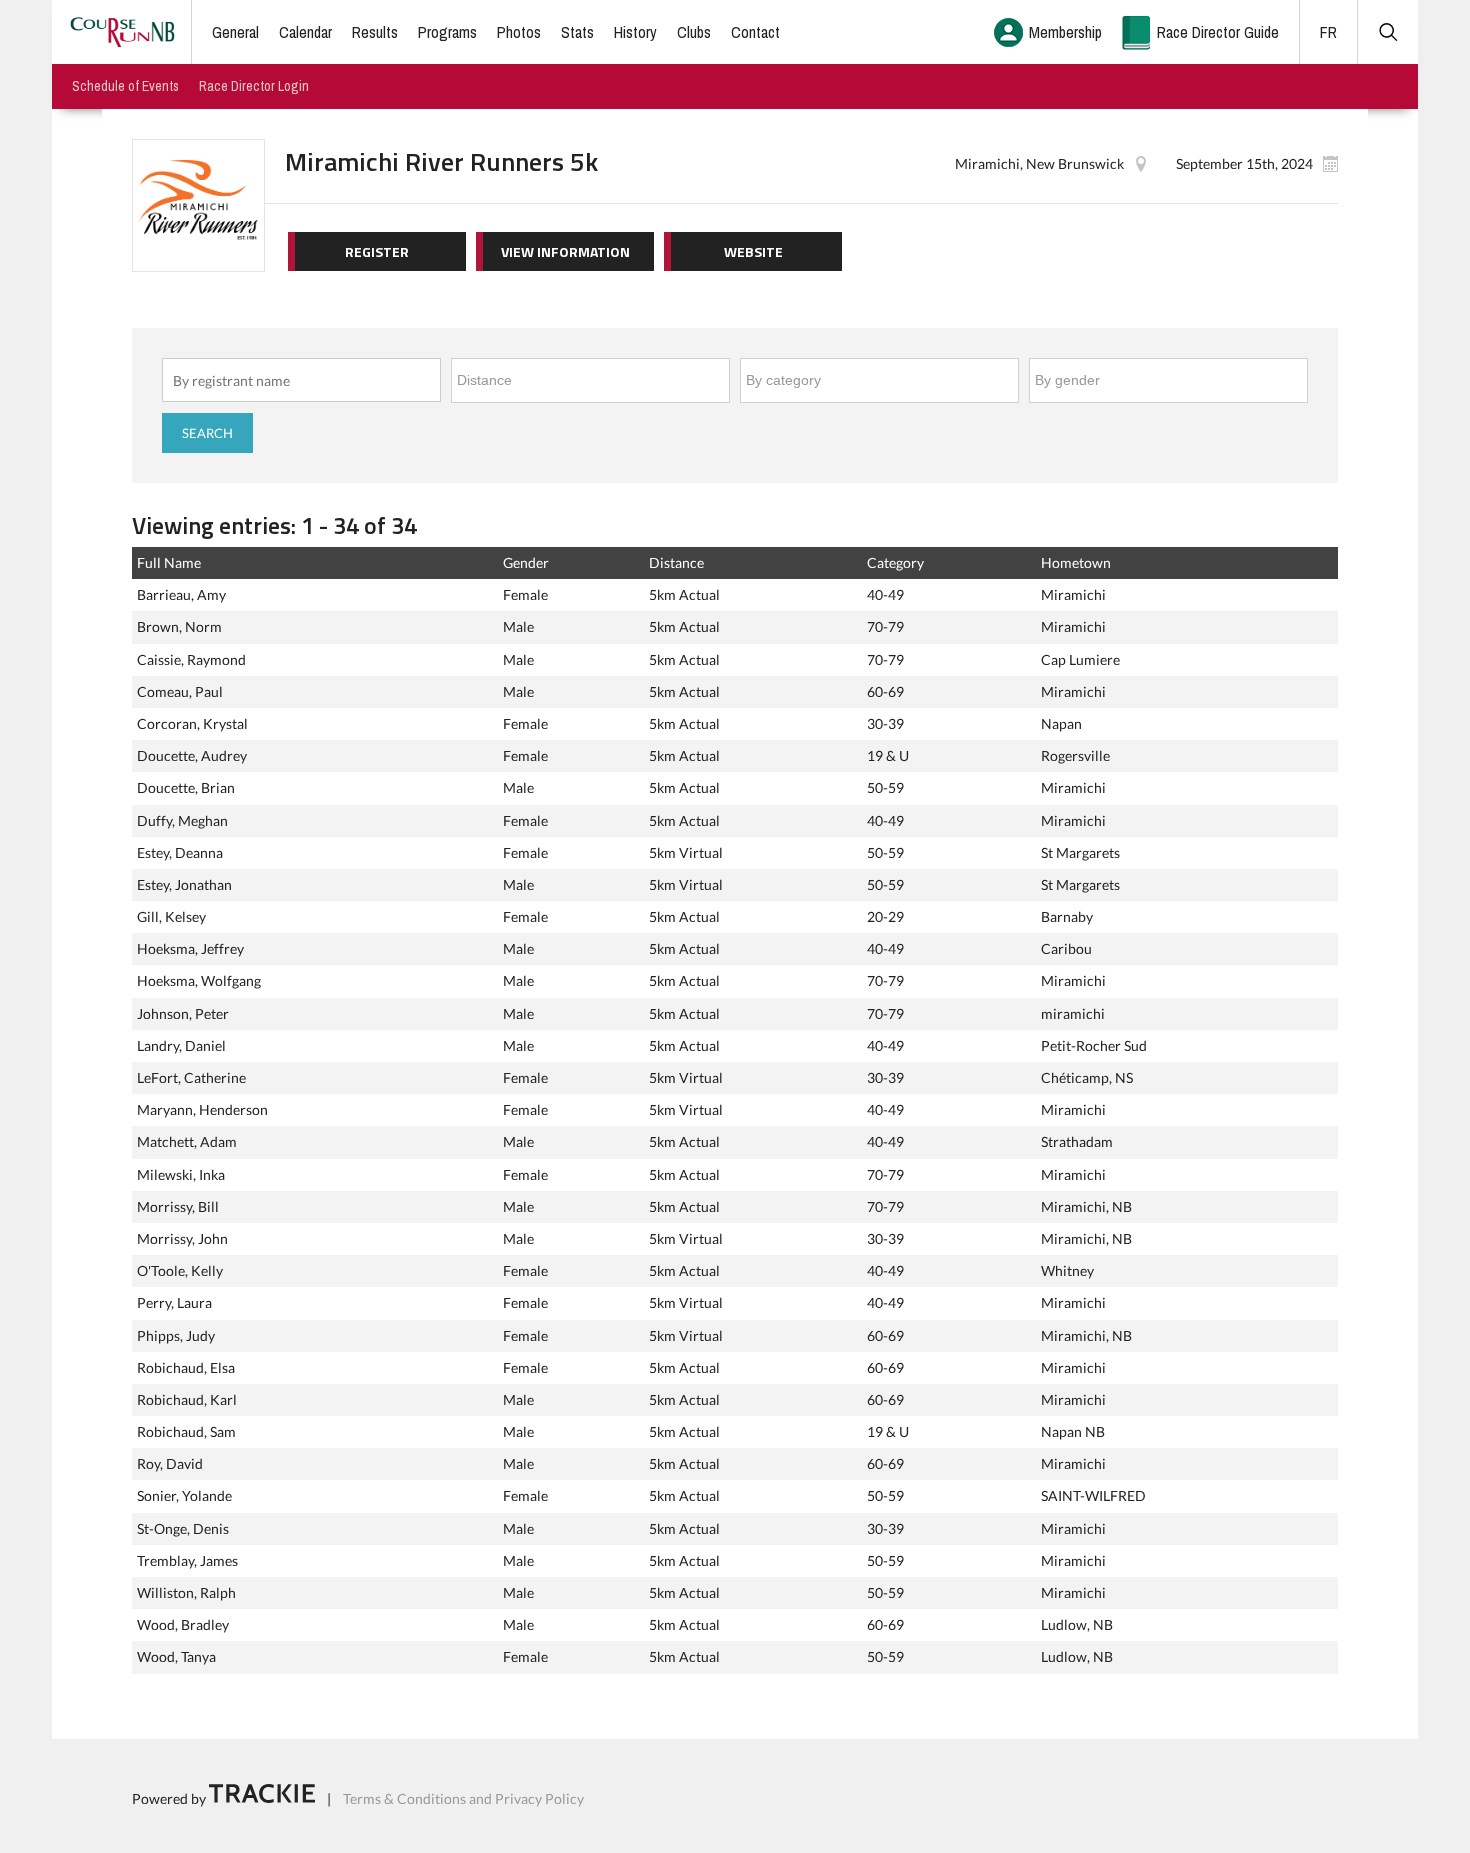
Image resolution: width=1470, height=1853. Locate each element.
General (235, 32)
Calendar (305, 32)
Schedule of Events (125, 86)
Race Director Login (254, 86)
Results (375, 32)
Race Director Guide (1218, 32)
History (635, 32)
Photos (519, 32)
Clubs (694, 32)
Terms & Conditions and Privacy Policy (463, 1797)
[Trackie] (262, 1797)
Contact (755, 32)
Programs (447, 32)
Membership (1065, 32)
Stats (577, 32)
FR (1328, 32)
